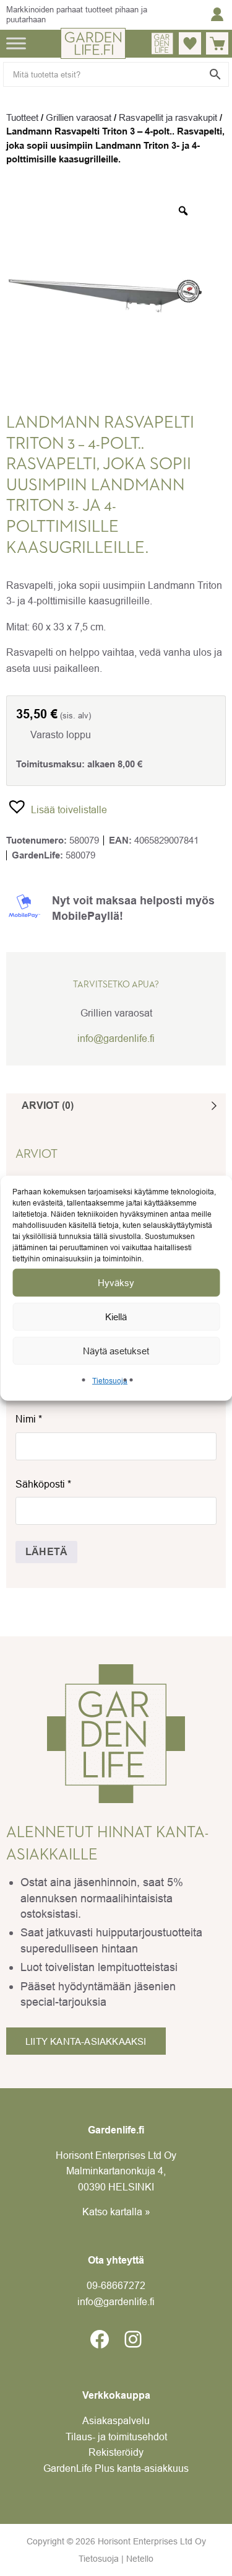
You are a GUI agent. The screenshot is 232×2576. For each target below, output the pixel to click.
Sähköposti (43, 1484)
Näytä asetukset (116, 1350)
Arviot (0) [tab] (48, 1105)
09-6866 (116, 2285)
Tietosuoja (110, 1381)
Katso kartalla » (116, 2212)
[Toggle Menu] (16, 43)
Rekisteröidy (116, 2452)
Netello (140, 2559)
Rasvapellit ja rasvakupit (168, 117)
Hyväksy (116, 1282)
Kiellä (116, 1316)
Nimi (29, 1419)
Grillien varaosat (79, 117)
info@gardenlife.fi (116, 1038)
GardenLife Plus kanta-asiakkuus (116, 2468)
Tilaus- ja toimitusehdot (116, 2437)
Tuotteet (22, 117)
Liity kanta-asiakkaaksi (86, 2041)
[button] (57, 806)
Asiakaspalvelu (116, 2420)
